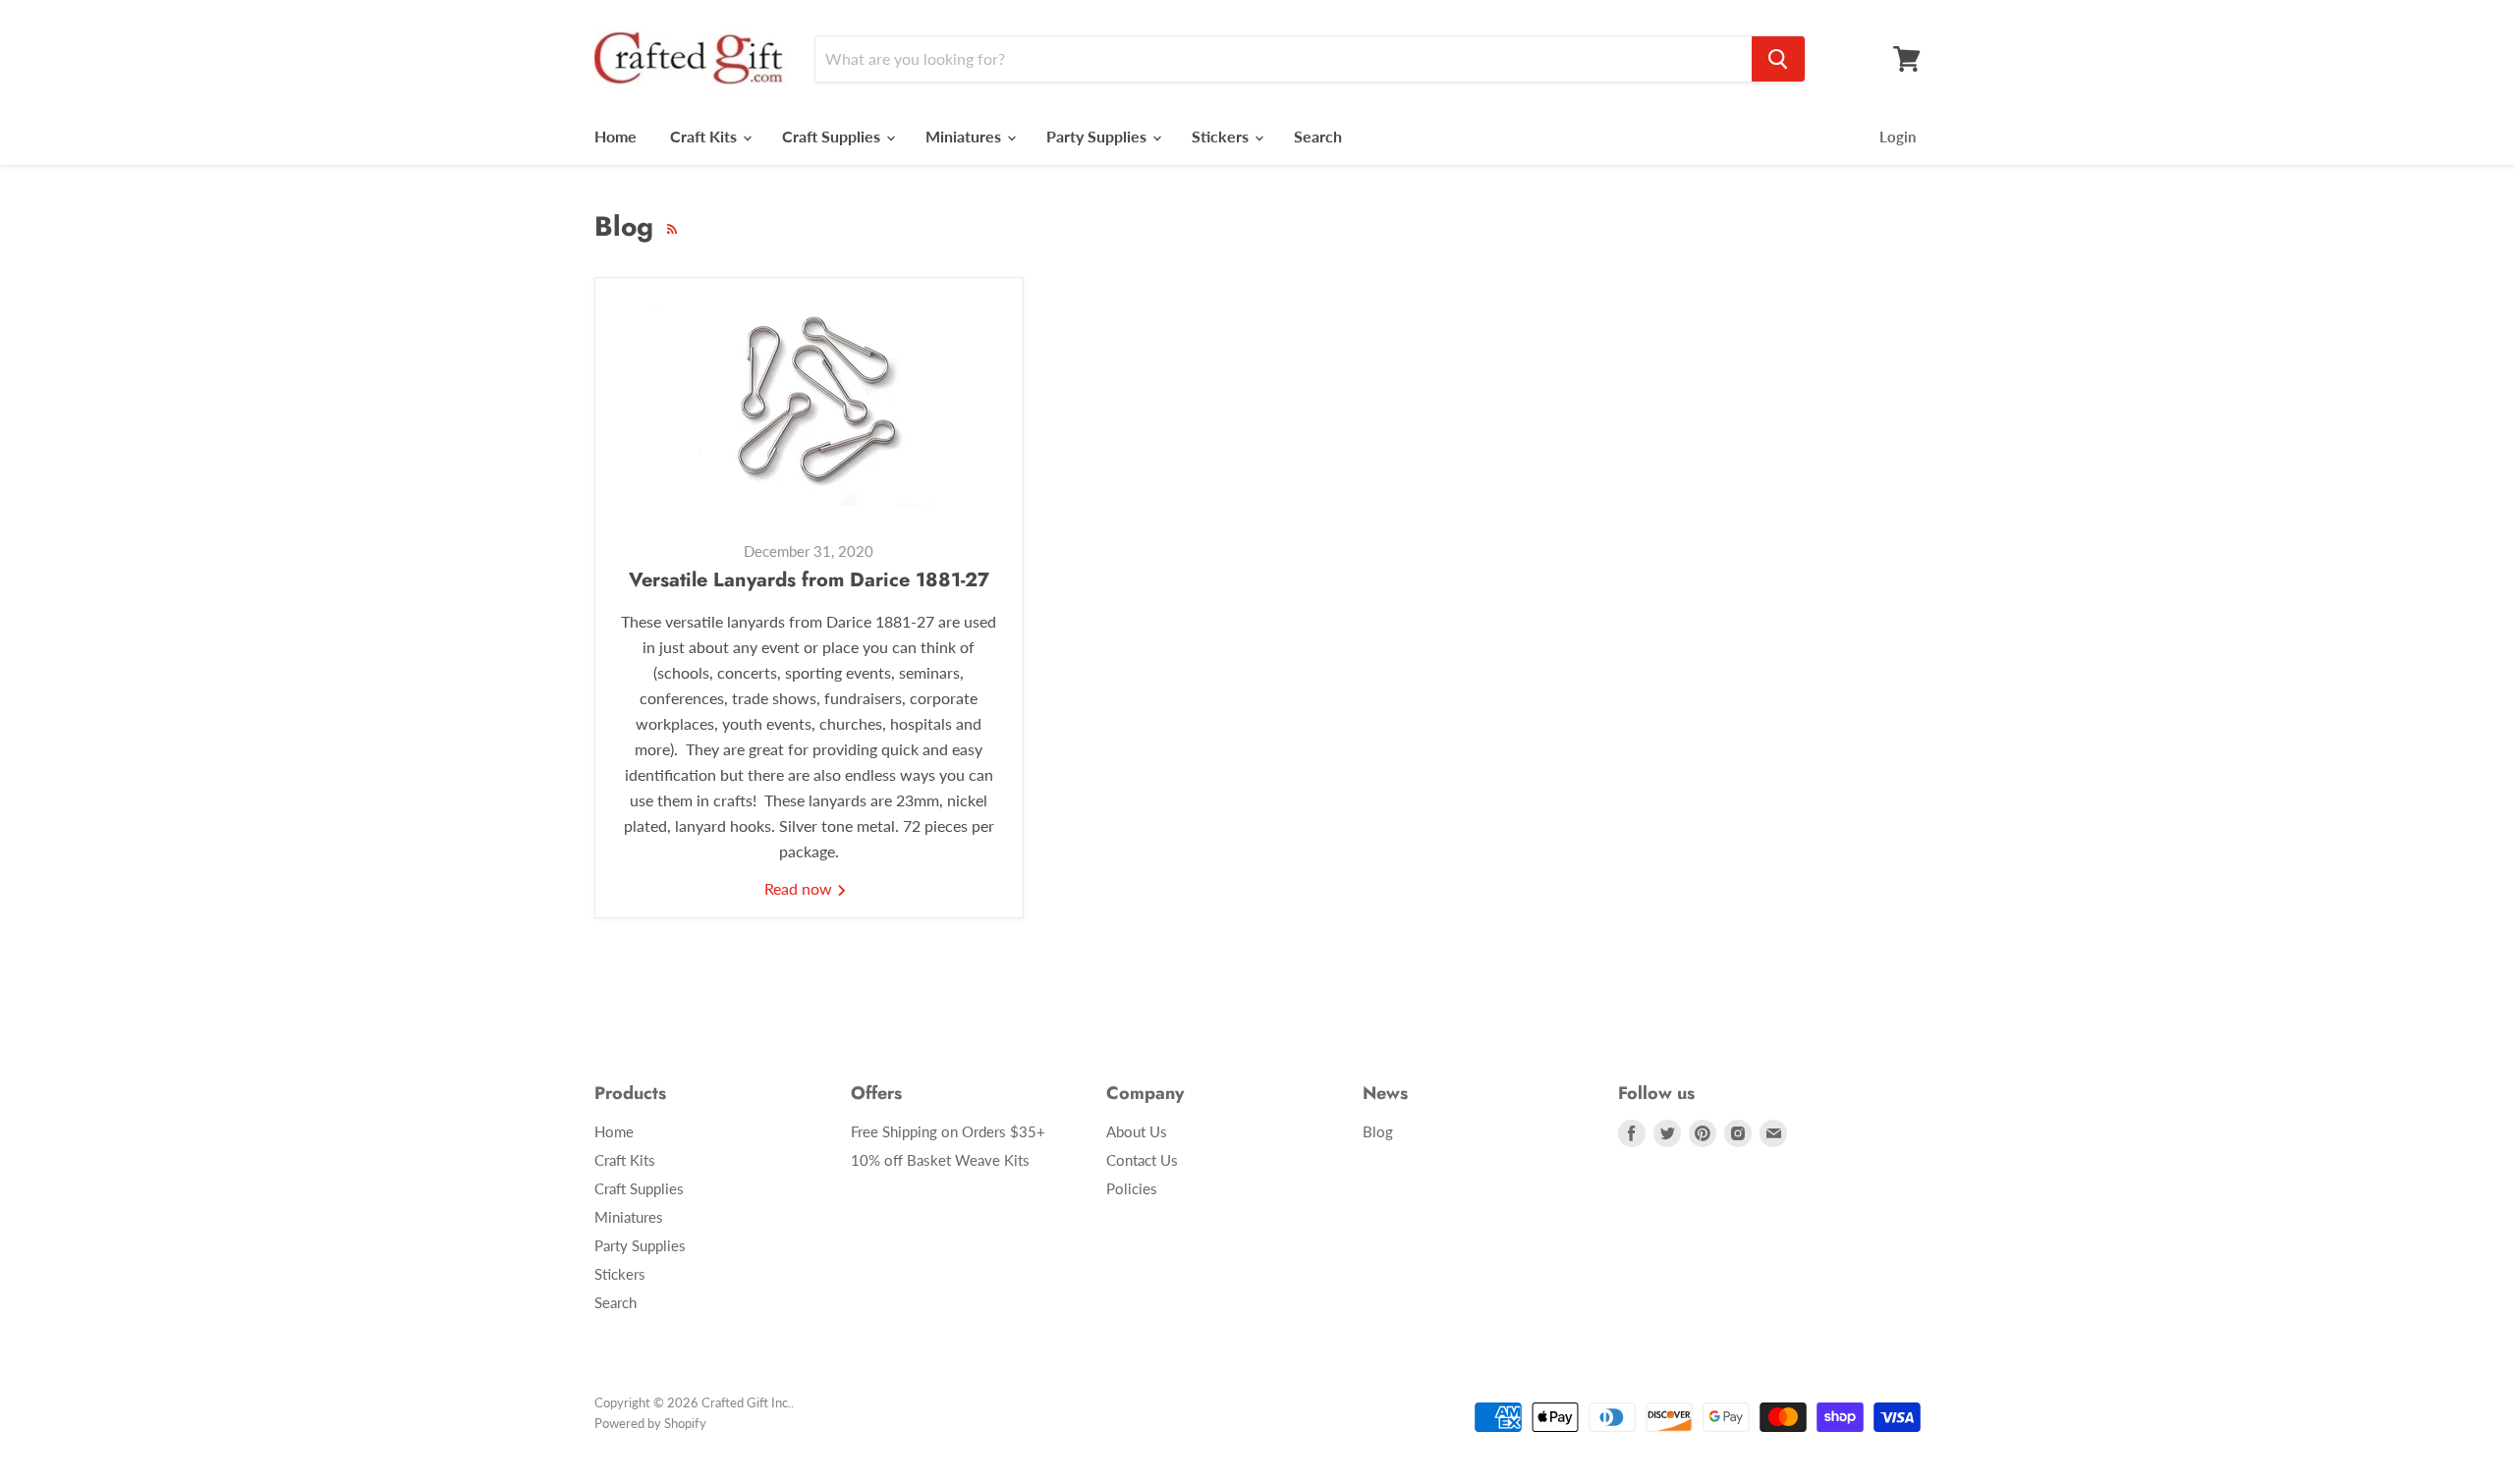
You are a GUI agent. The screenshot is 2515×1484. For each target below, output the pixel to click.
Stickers (1222, 136)
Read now (800, 888)
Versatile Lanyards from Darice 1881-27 (809, 580)
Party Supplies (1098, 136)
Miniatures (965, 136)
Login (1898, 137)
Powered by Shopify (650, 1423)
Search (1318, 136)
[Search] (1778, 59)
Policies (1132, 1188)
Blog (1378, 1131)
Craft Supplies (833, 136)
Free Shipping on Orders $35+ (948, 1131)
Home (615, 136)
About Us (1137, 1131)
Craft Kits (705, 136)
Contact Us (1142, 1160)
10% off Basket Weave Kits (940, 1160)
